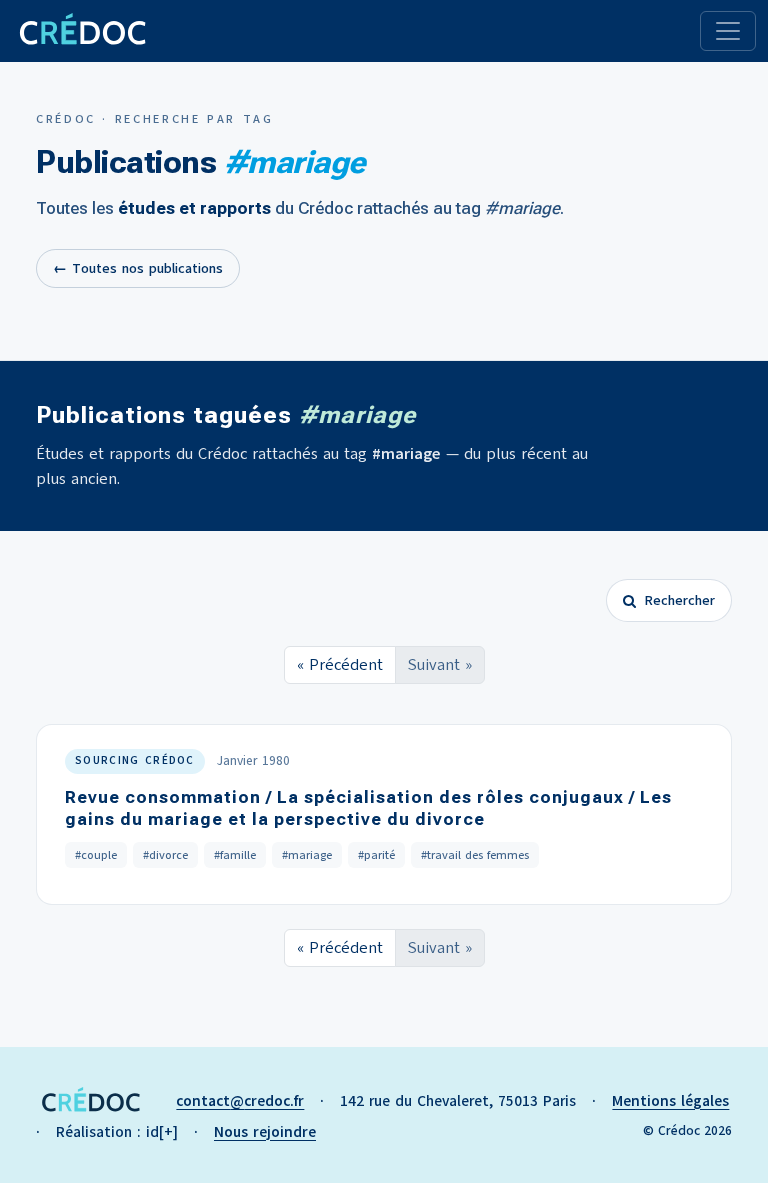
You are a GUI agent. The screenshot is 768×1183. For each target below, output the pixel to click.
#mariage (307, 855)
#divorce (165, 855)
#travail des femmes (475, 855)
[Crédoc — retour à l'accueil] (81, 31)
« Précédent (340, 665)
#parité (376, 855)
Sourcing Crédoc (135, 760)
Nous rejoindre (265, 1132)
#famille (235, 855)
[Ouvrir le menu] (728, 31)
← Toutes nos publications (138, 268)
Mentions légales (670, 1101)
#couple (96, 855)
